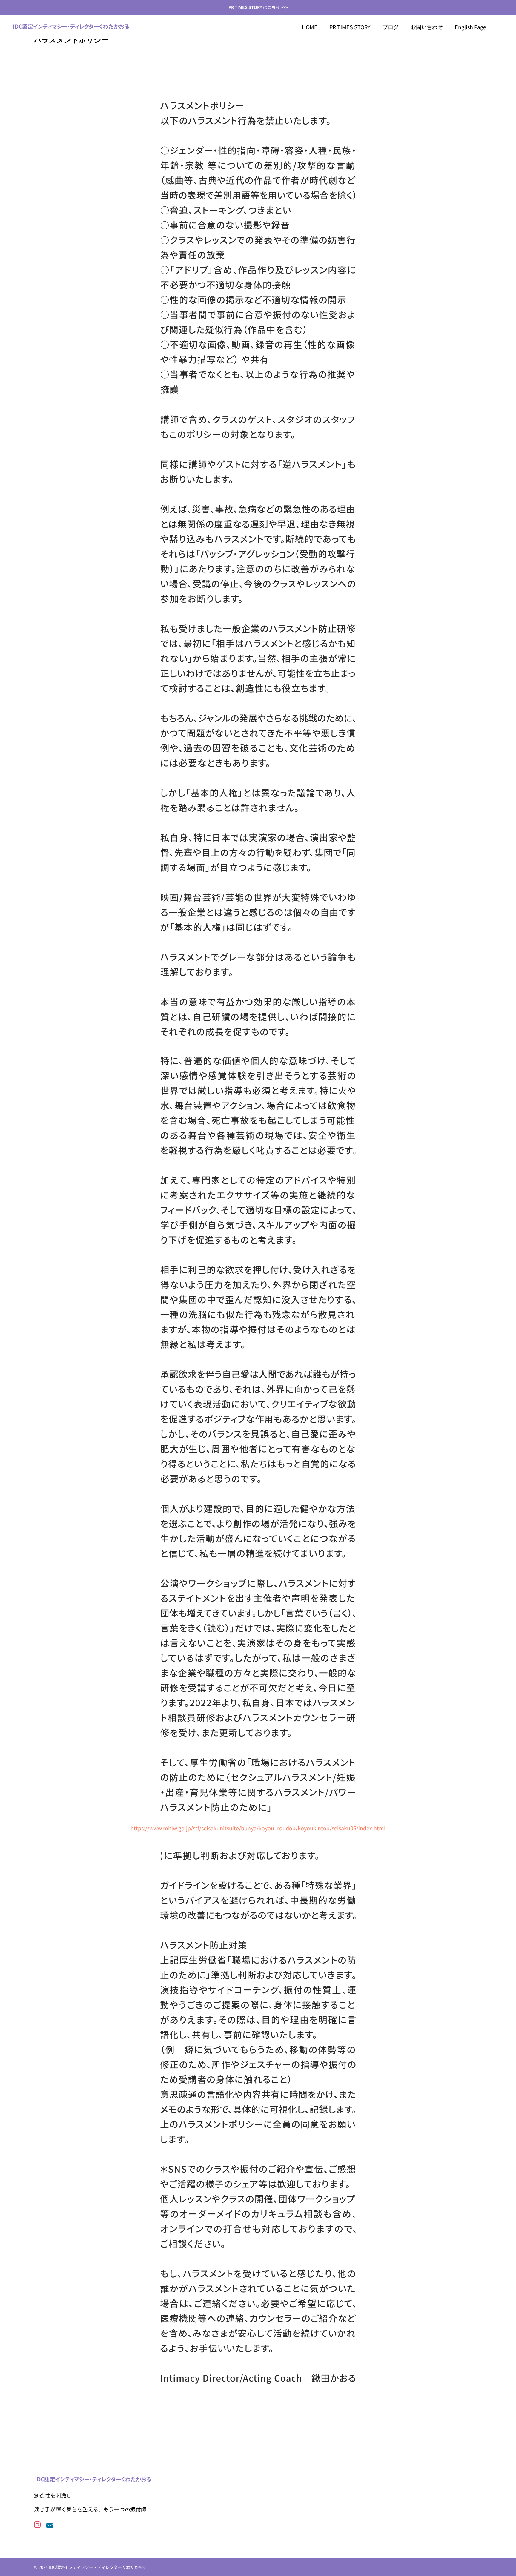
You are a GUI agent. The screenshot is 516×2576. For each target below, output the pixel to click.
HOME (310, 27)
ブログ (391, 27)
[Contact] (49, 2524)
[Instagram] (37, 2524)
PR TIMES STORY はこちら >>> (258, 7)
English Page (470, 27)
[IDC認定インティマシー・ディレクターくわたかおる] (71, 27)
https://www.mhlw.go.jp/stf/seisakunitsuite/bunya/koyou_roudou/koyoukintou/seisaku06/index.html (258, 1828)
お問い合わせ (427, 27)
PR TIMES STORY (350, 27)
